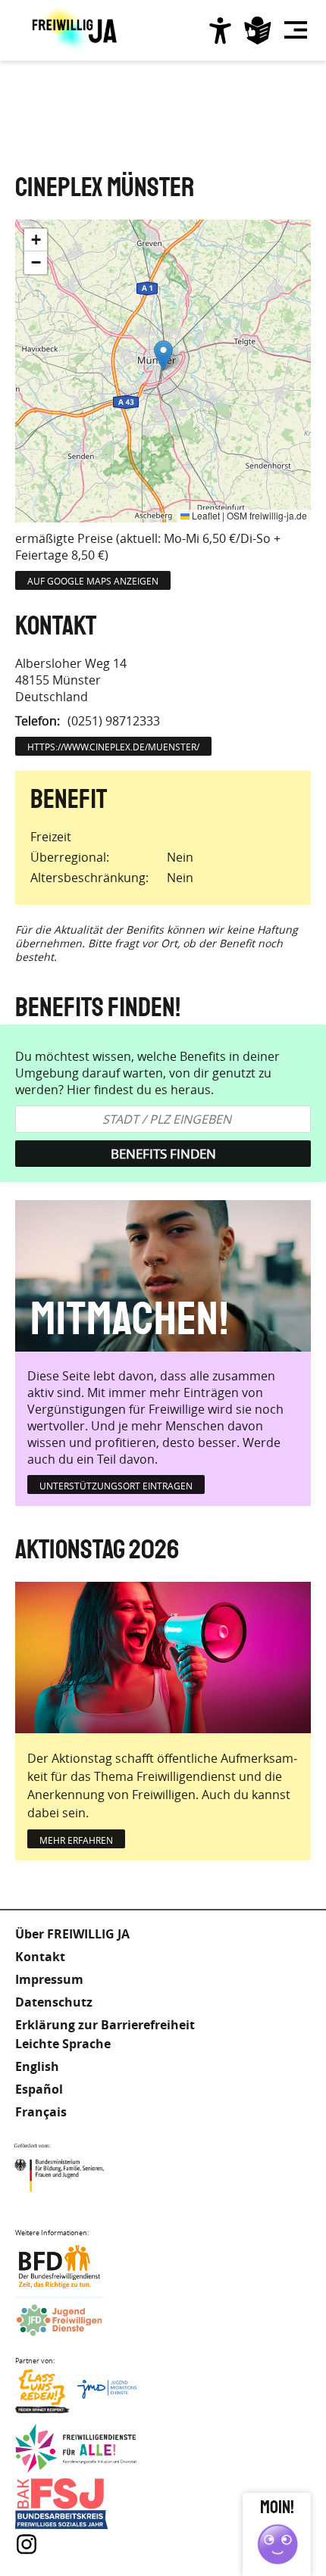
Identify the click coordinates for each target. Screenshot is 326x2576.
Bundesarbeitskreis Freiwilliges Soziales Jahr (76, 2504)
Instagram (27, 2544)
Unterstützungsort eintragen (116, 1486)
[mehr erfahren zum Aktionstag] (163, 1658)
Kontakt (40, 1957)
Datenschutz (54, 2002)
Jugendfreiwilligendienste (76, 2321)
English (37, 2066)
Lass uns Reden (76, 2395)
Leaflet (205, 515)
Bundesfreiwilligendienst (76, 2267)
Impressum (49, 1979)
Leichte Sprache (258, 30)
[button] (163, 356)
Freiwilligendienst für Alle (76, 2449)
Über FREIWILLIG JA (72, 1934)
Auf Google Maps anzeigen (93, 581)
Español (39, 2089)
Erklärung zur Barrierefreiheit (105, 2025)
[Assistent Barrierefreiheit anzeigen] (220, 30)
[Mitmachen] (163, 1276)
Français (41, 2112)
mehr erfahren (76, 1840)
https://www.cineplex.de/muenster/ (113, 747)
